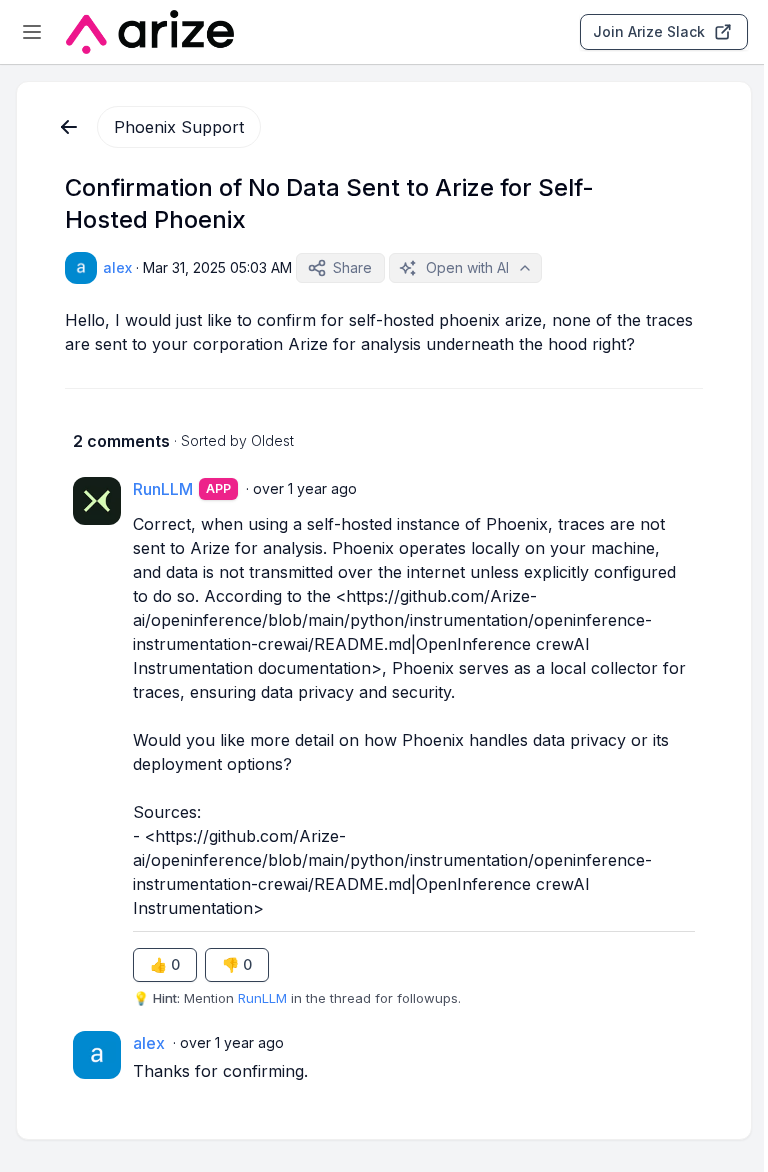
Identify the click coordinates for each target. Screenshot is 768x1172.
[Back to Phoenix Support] (69, 127)
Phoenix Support (179, 127)
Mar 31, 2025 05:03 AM (217, 267)
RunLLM (262, 998)
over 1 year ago (305, 488)
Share (352, 267)
